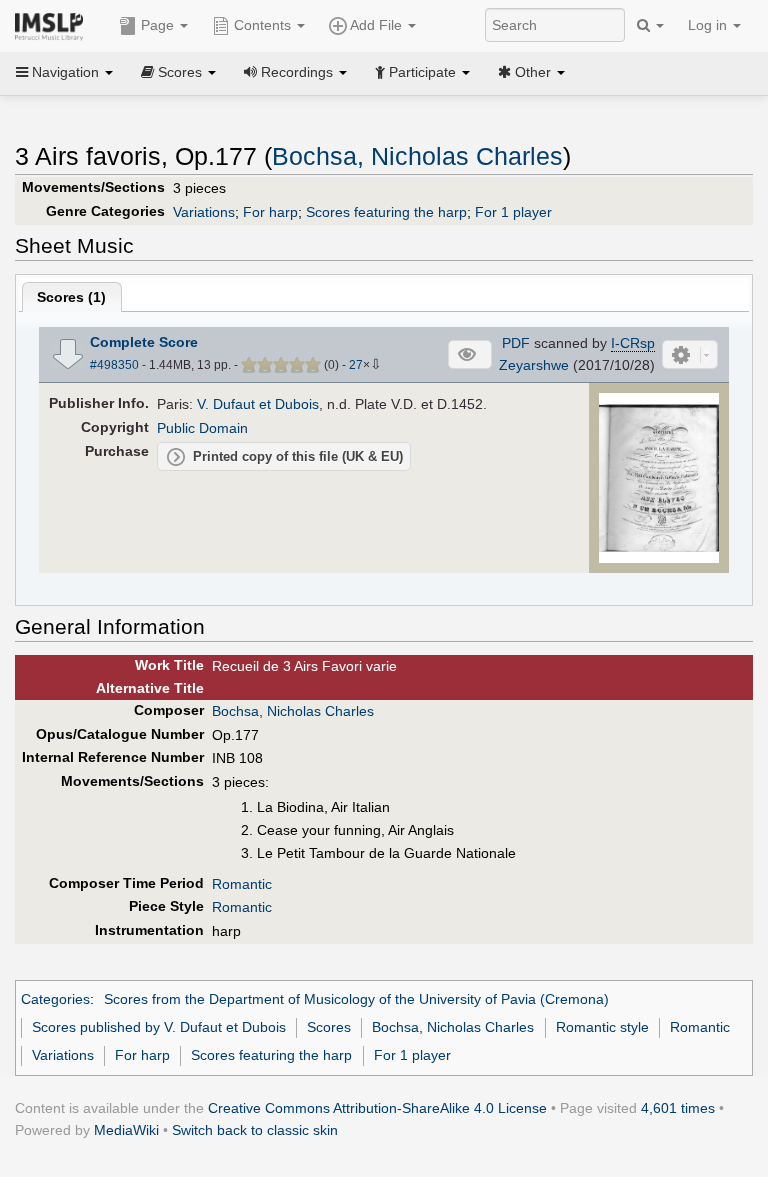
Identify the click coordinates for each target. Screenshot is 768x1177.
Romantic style (602, 1027)
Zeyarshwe (534, 365)
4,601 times (678, 1108)
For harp (270, 212)
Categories (55, 999)
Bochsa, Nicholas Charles (417, 156)
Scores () (71, 297)
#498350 (114, 365)
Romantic (242, 884)
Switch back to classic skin (255, 1130)
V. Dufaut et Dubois (258, 404)
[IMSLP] (53, 25)
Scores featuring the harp (386, 212)
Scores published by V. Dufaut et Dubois (159, 1027)
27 (356, 365)
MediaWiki (126, 1130)
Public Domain (202, 428)
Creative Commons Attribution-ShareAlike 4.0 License (377, 1108)
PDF (516, 343)
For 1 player (513, 212)
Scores (329, 1027)
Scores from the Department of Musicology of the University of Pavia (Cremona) (356, 999)
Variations (204, 212)
